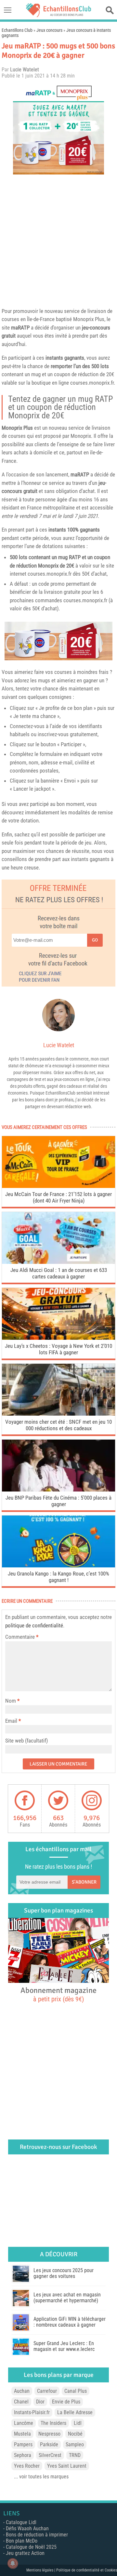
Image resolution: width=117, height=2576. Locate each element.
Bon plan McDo (22, 2541)
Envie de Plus (66, 2402)
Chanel (21, 2402)
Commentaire (22, 1637)
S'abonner (84, 1882)
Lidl (78, 2423)
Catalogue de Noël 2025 (31, 2547)
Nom (11, 1701)
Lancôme (24, 2423)
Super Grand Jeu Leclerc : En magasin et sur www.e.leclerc (64, 2346)
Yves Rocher (27, 2466)
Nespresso (49, 2434)
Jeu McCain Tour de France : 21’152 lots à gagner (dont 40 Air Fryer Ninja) (58, 1197)
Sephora (23, 2455)
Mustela (22, 2434)
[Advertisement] (58, 239)
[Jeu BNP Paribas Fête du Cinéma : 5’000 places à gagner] (58, 1490)
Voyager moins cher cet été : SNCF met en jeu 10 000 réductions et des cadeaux (58, 1425)
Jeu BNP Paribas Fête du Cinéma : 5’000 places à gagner (58, 1501)
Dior (40, 2402)
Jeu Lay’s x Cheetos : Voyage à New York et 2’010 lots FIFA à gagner (58, 1349)
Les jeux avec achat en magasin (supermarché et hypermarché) (67, 2298)
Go (95, 940)
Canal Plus (76, 2391)
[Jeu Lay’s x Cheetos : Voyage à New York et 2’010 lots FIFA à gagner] (58, 1338)
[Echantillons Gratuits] (58, 15)
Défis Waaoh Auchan (27, 2528)
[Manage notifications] (13, 2563)
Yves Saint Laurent (67, 2466)
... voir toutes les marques (41, 2477)
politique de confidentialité (34, 1625)
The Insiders (53, 2423)
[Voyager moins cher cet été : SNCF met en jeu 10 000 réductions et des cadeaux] (58, 1414)
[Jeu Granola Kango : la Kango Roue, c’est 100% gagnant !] (58, 1566)
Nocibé (75, 2434)
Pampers (23, 2444)
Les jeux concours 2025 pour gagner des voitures (64, 2273)
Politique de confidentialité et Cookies (87, 2570)
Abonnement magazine (58, 1994)
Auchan (22, 2391)
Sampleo (75, 2444)
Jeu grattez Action (25, 2553)
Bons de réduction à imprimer (37, 2535)
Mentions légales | (41, 2570)
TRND (75, 2455)
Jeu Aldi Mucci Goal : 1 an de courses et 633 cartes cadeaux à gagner (59, 1273)
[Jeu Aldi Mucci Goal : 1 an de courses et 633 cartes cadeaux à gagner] (58, 1262)
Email (11, 1721)
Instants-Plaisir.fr (32, 2412)
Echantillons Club (17, 30)
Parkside (49, 2444)
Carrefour (47, 2391)
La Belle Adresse (75, 2412)
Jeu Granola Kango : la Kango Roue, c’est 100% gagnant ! (58, 1577)
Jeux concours (49, 30)
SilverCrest (50, 2455)
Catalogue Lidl (21, 2522)
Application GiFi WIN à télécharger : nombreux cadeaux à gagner (70, 2322)
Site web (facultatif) (26, 1741)
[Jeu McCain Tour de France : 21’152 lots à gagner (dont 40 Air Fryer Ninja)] (58, 1186)
